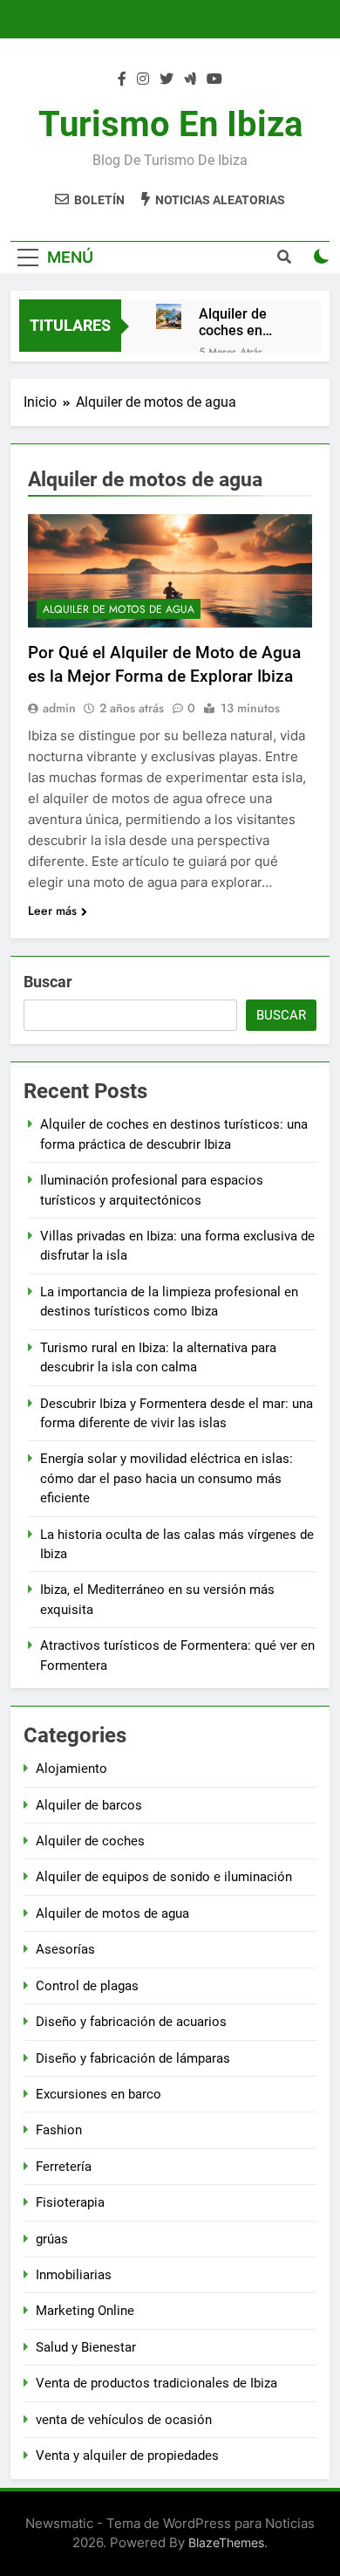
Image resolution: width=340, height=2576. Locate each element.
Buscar (48, 982)
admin (59, 708)
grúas (52, 2239)
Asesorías (65, 1949)
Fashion (59, 2130)
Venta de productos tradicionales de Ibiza (156, 2383)
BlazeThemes (226, 2542)
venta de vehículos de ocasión (124, 2420)
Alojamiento (71, 1769)
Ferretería (64, 2167)
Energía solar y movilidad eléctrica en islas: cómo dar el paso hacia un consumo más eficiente (167, 1478)
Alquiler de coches (90, 1841)
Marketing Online (85, 2311)
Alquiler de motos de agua (119, 609)
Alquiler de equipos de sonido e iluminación (164, 1877)
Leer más (52, 910)
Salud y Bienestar (86, 2347)
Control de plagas (87, 1986)
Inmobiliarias (74, 2275)
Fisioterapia (70, 2202)
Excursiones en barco (99, 2094)
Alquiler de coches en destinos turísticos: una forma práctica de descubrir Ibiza (245, 322)
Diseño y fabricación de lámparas (133, 2058)
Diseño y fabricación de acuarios (131, 2022)
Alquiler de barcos (89, 1805)
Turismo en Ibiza (170, 124)
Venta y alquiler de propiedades (127, 2456)
